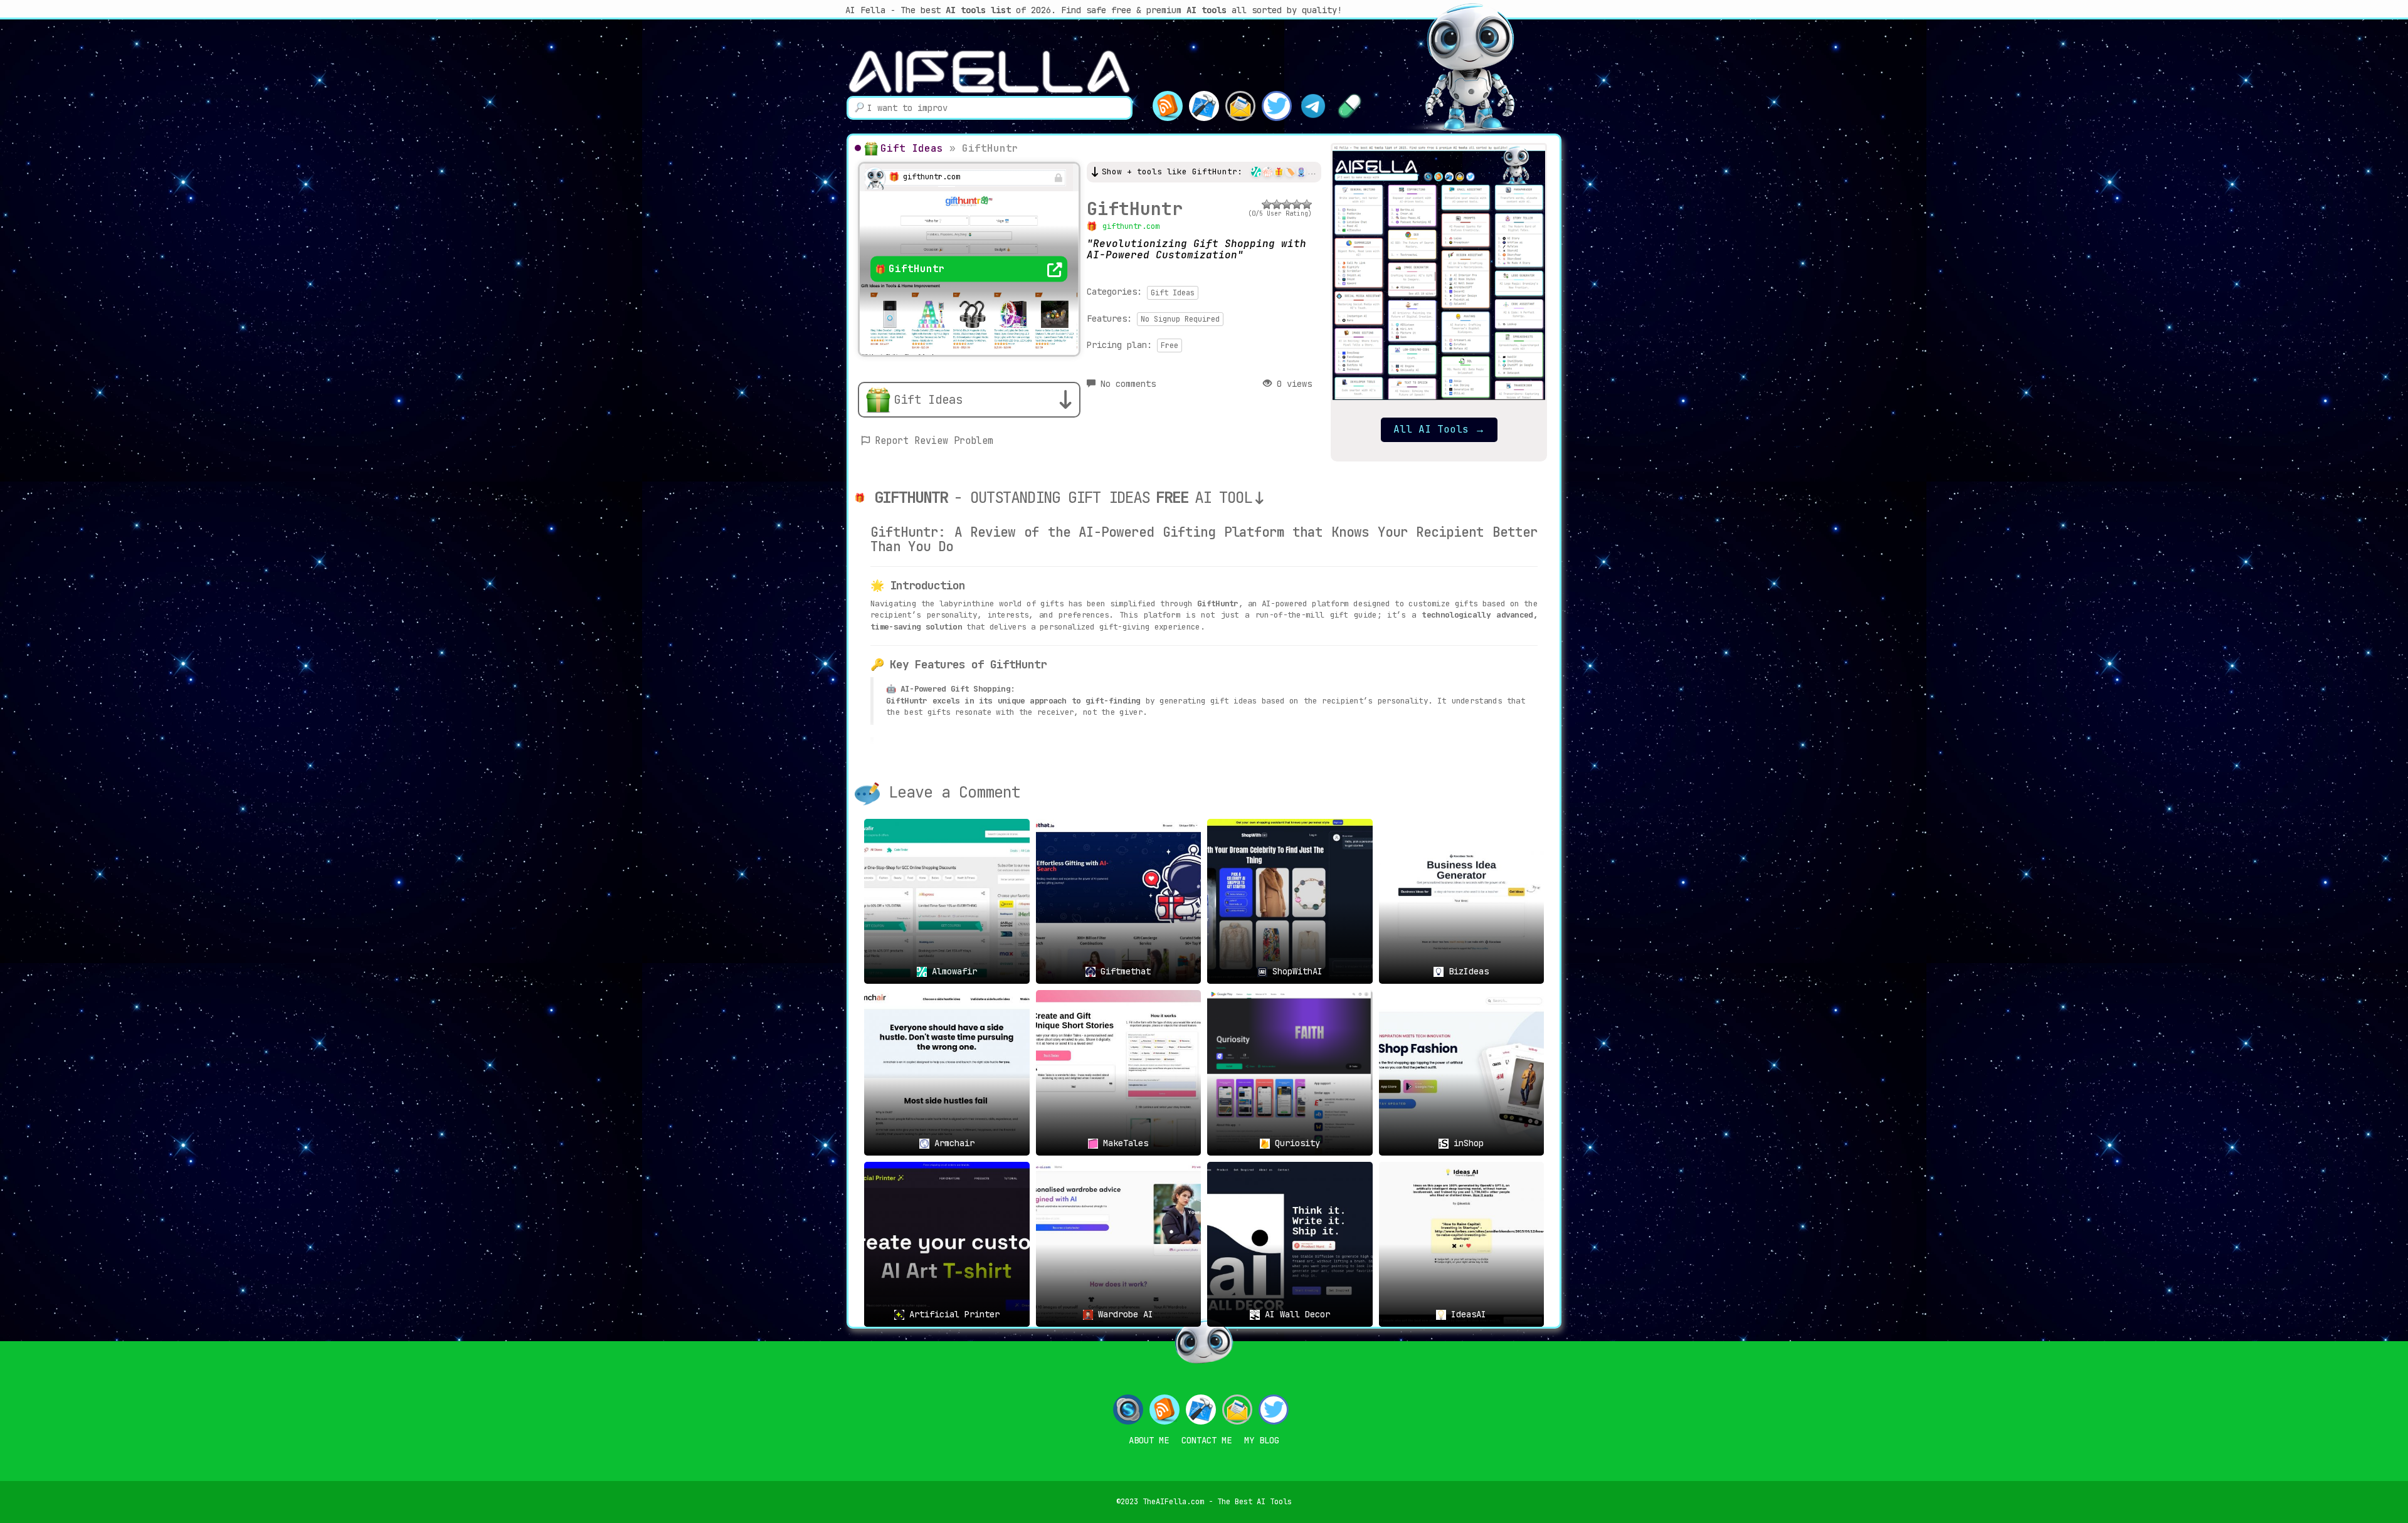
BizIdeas (1466, 971)
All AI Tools (1439, 429)
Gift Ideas (912, 148)
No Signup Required (1180, 319)
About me (1149, 1440)
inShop (1466, 1143)
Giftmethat (1123, 971)
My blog (1262, 1440)
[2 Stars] (1277, 204)
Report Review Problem (934, 441)
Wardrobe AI (1123, 1314)
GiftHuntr (1135, 208)
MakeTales (1123, 1143)
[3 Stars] (1287, 204)
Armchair (952, 1143)
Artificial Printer (952, 1314)
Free (1170, 345)
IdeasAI (1466, 1314)
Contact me (1207, 1440)
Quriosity (1295, 1143)
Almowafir (952, 971)
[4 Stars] (1297, 204)
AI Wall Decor (1295, 1314)
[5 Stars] (1307, 204)
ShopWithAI (1295, 971)
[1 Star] (1267, 204)
